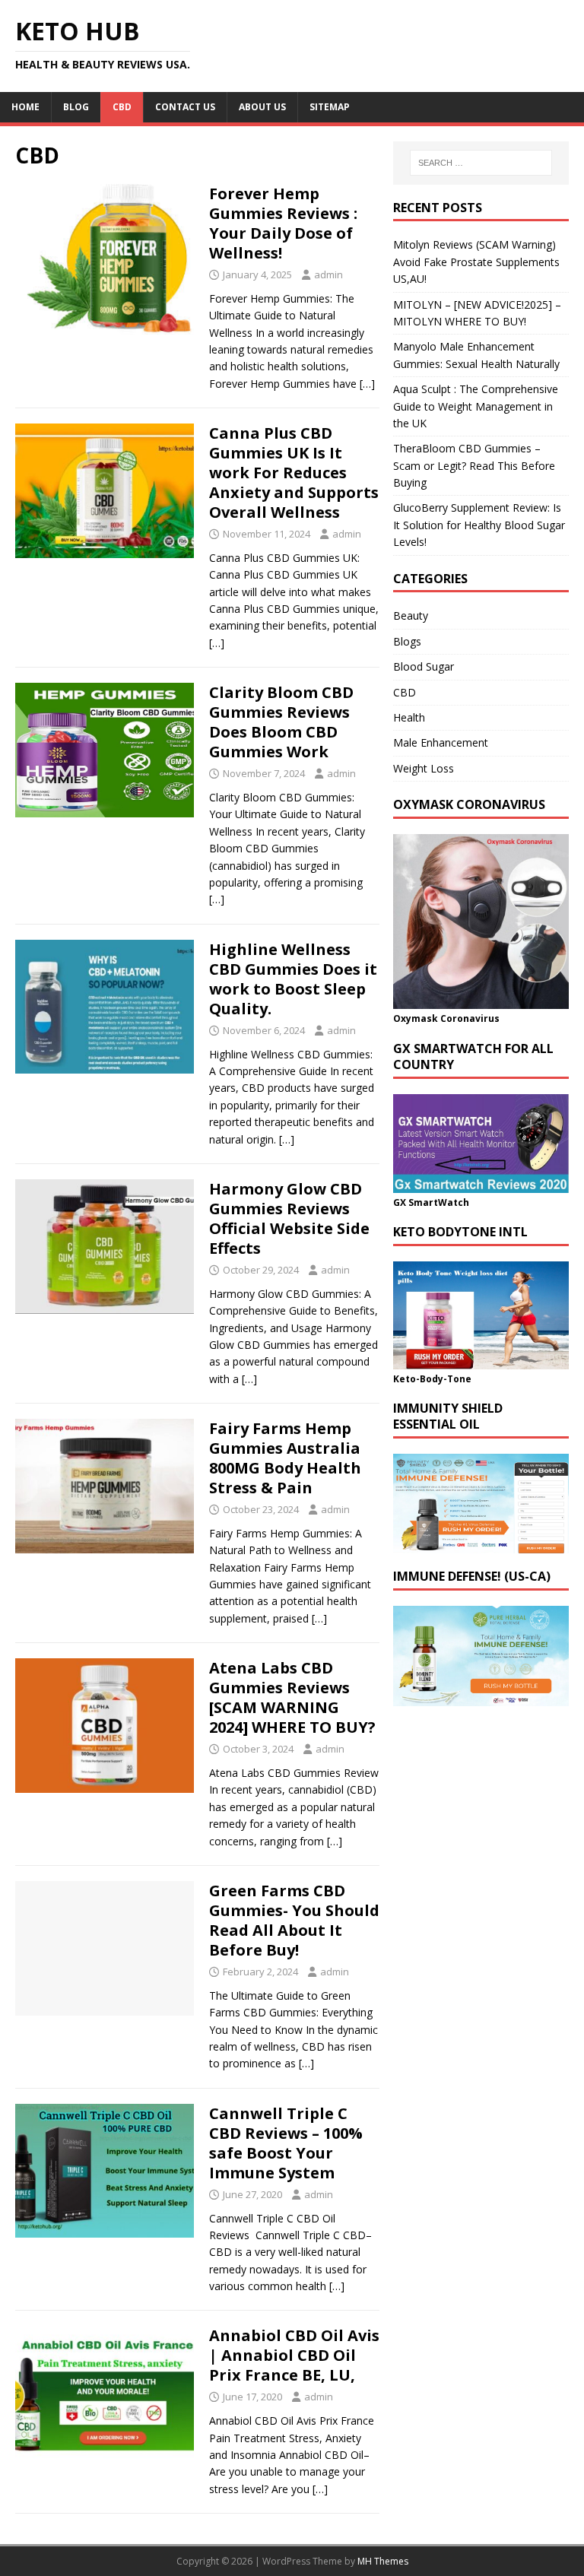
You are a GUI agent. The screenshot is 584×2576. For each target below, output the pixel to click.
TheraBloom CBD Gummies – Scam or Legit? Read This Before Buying (474, 465)
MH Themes (383, 2561)
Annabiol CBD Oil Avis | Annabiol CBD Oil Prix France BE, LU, (294, 2355)
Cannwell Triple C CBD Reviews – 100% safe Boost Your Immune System (286, 2143)
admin (328, 274)
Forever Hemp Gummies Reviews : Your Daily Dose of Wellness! (283, 223)
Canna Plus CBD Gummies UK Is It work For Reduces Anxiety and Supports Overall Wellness (294, 473)
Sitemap (330, 107)
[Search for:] (481, 163)
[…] (367, 384)
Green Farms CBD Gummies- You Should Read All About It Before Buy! (294, 1920)
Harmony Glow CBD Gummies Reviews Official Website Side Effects (289, 1218)
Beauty (411, 615)
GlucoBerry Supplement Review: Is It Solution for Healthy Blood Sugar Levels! (479, 525)
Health (409, 717)
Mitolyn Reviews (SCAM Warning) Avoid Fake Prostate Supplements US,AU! (476, 262)
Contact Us (185, 107)
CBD (122, 107)
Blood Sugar (424, 666)
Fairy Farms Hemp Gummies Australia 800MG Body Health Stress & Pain (285, 1458)
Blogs (407, 641)
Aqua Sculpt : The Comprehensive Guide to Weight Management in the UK (476, 406)
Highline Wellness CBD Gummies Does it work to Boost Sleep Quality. (293, 979)
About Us (262, 107)
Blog (76, 107)
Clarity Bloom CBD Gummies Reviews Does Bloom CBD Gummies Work (281, 722)
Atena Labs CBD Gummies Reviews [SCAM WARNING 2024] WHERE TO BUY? (292, 1697)
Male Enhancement (441, 742)
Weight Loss (424, 768)
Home (25, 107)
